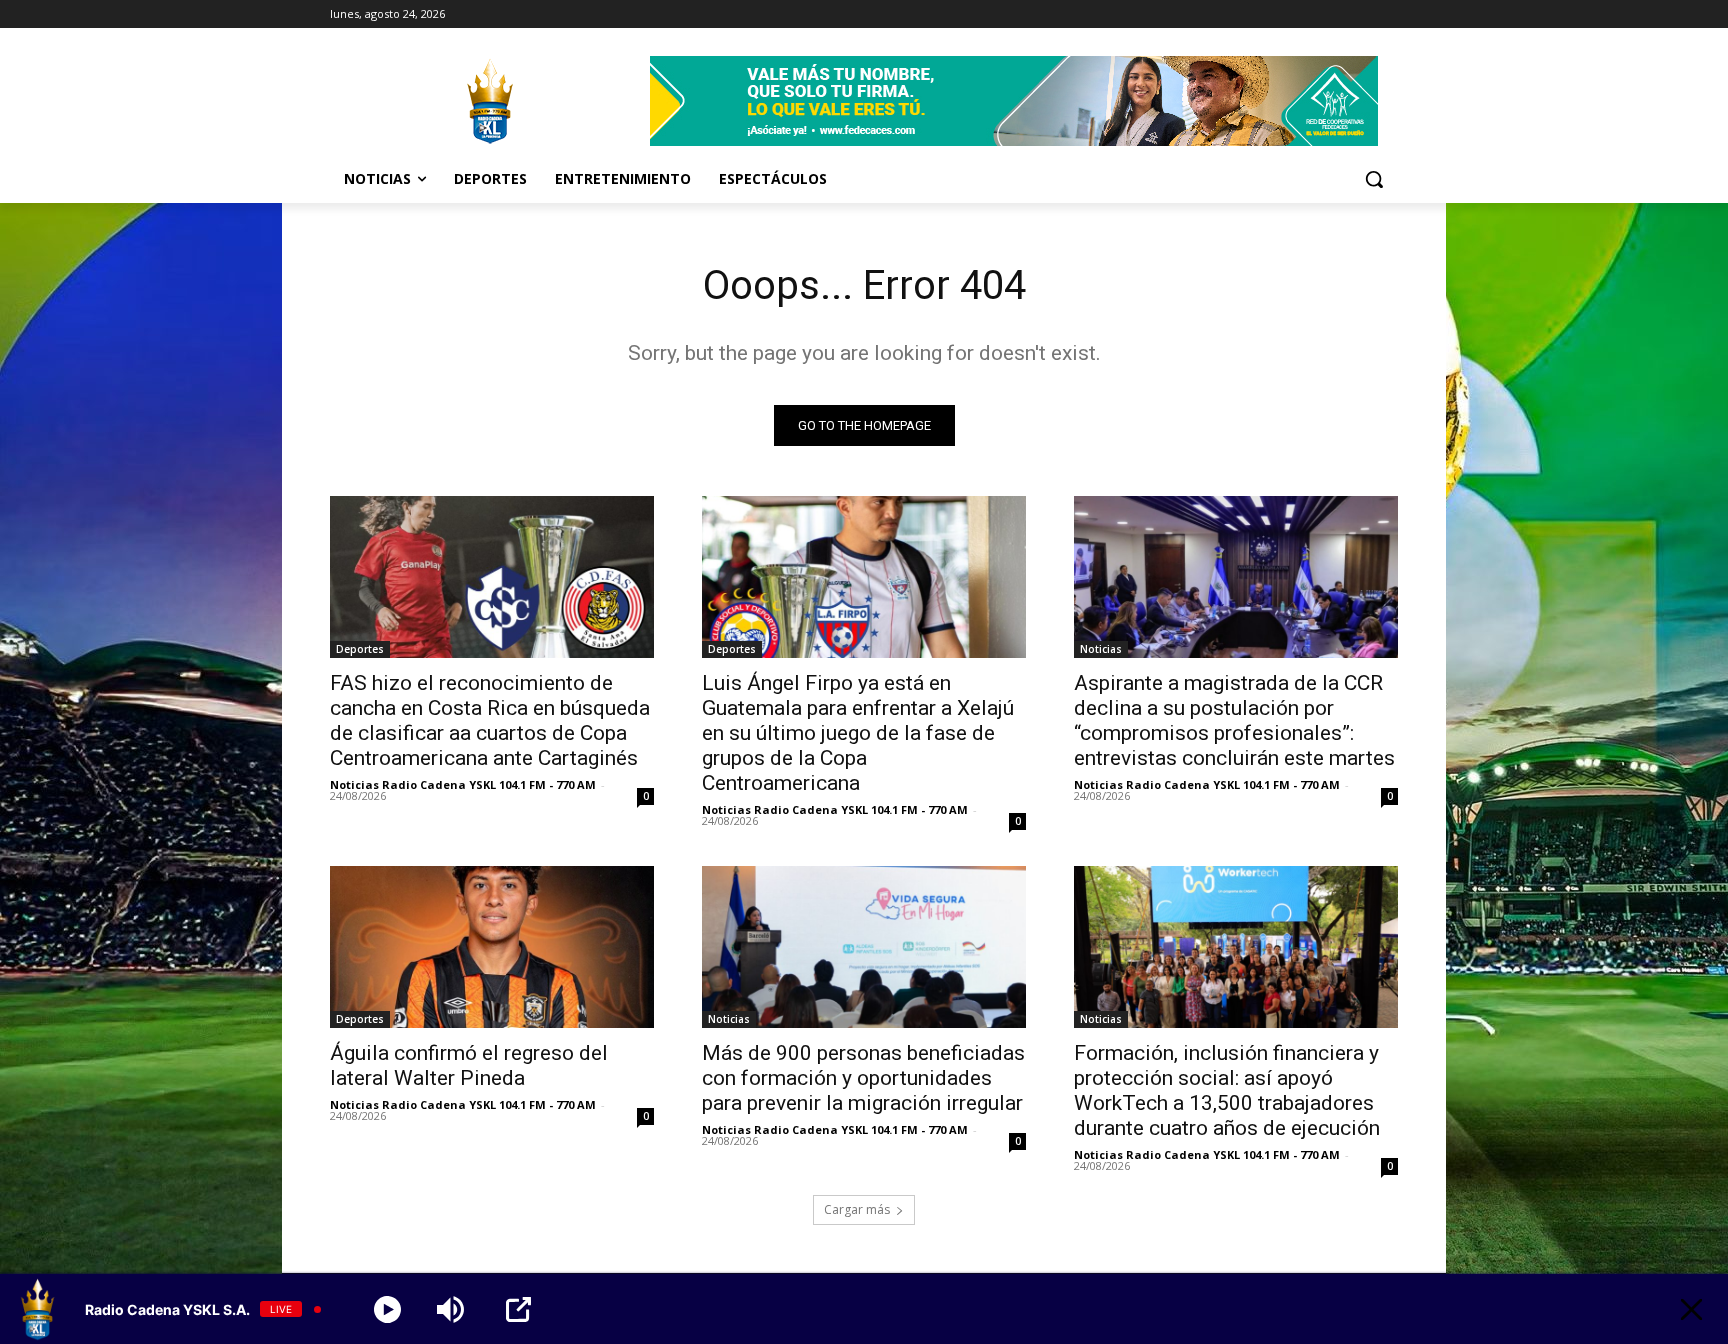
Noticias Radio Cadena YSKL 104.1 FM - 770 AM (463, 784)
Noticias (1101, 649)
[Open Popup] (518, 1309)
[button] (1374, 179)
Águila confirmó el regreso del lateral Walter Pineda (469, 1065)
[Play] (387, 1309)
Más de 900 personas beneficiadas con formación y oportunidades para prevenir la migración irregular (863, 1078)
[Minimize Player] (1691, 1309)
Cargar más (857, 1209)
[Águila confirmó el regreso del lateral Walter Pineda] (492, 947)
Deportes (360, 649)
